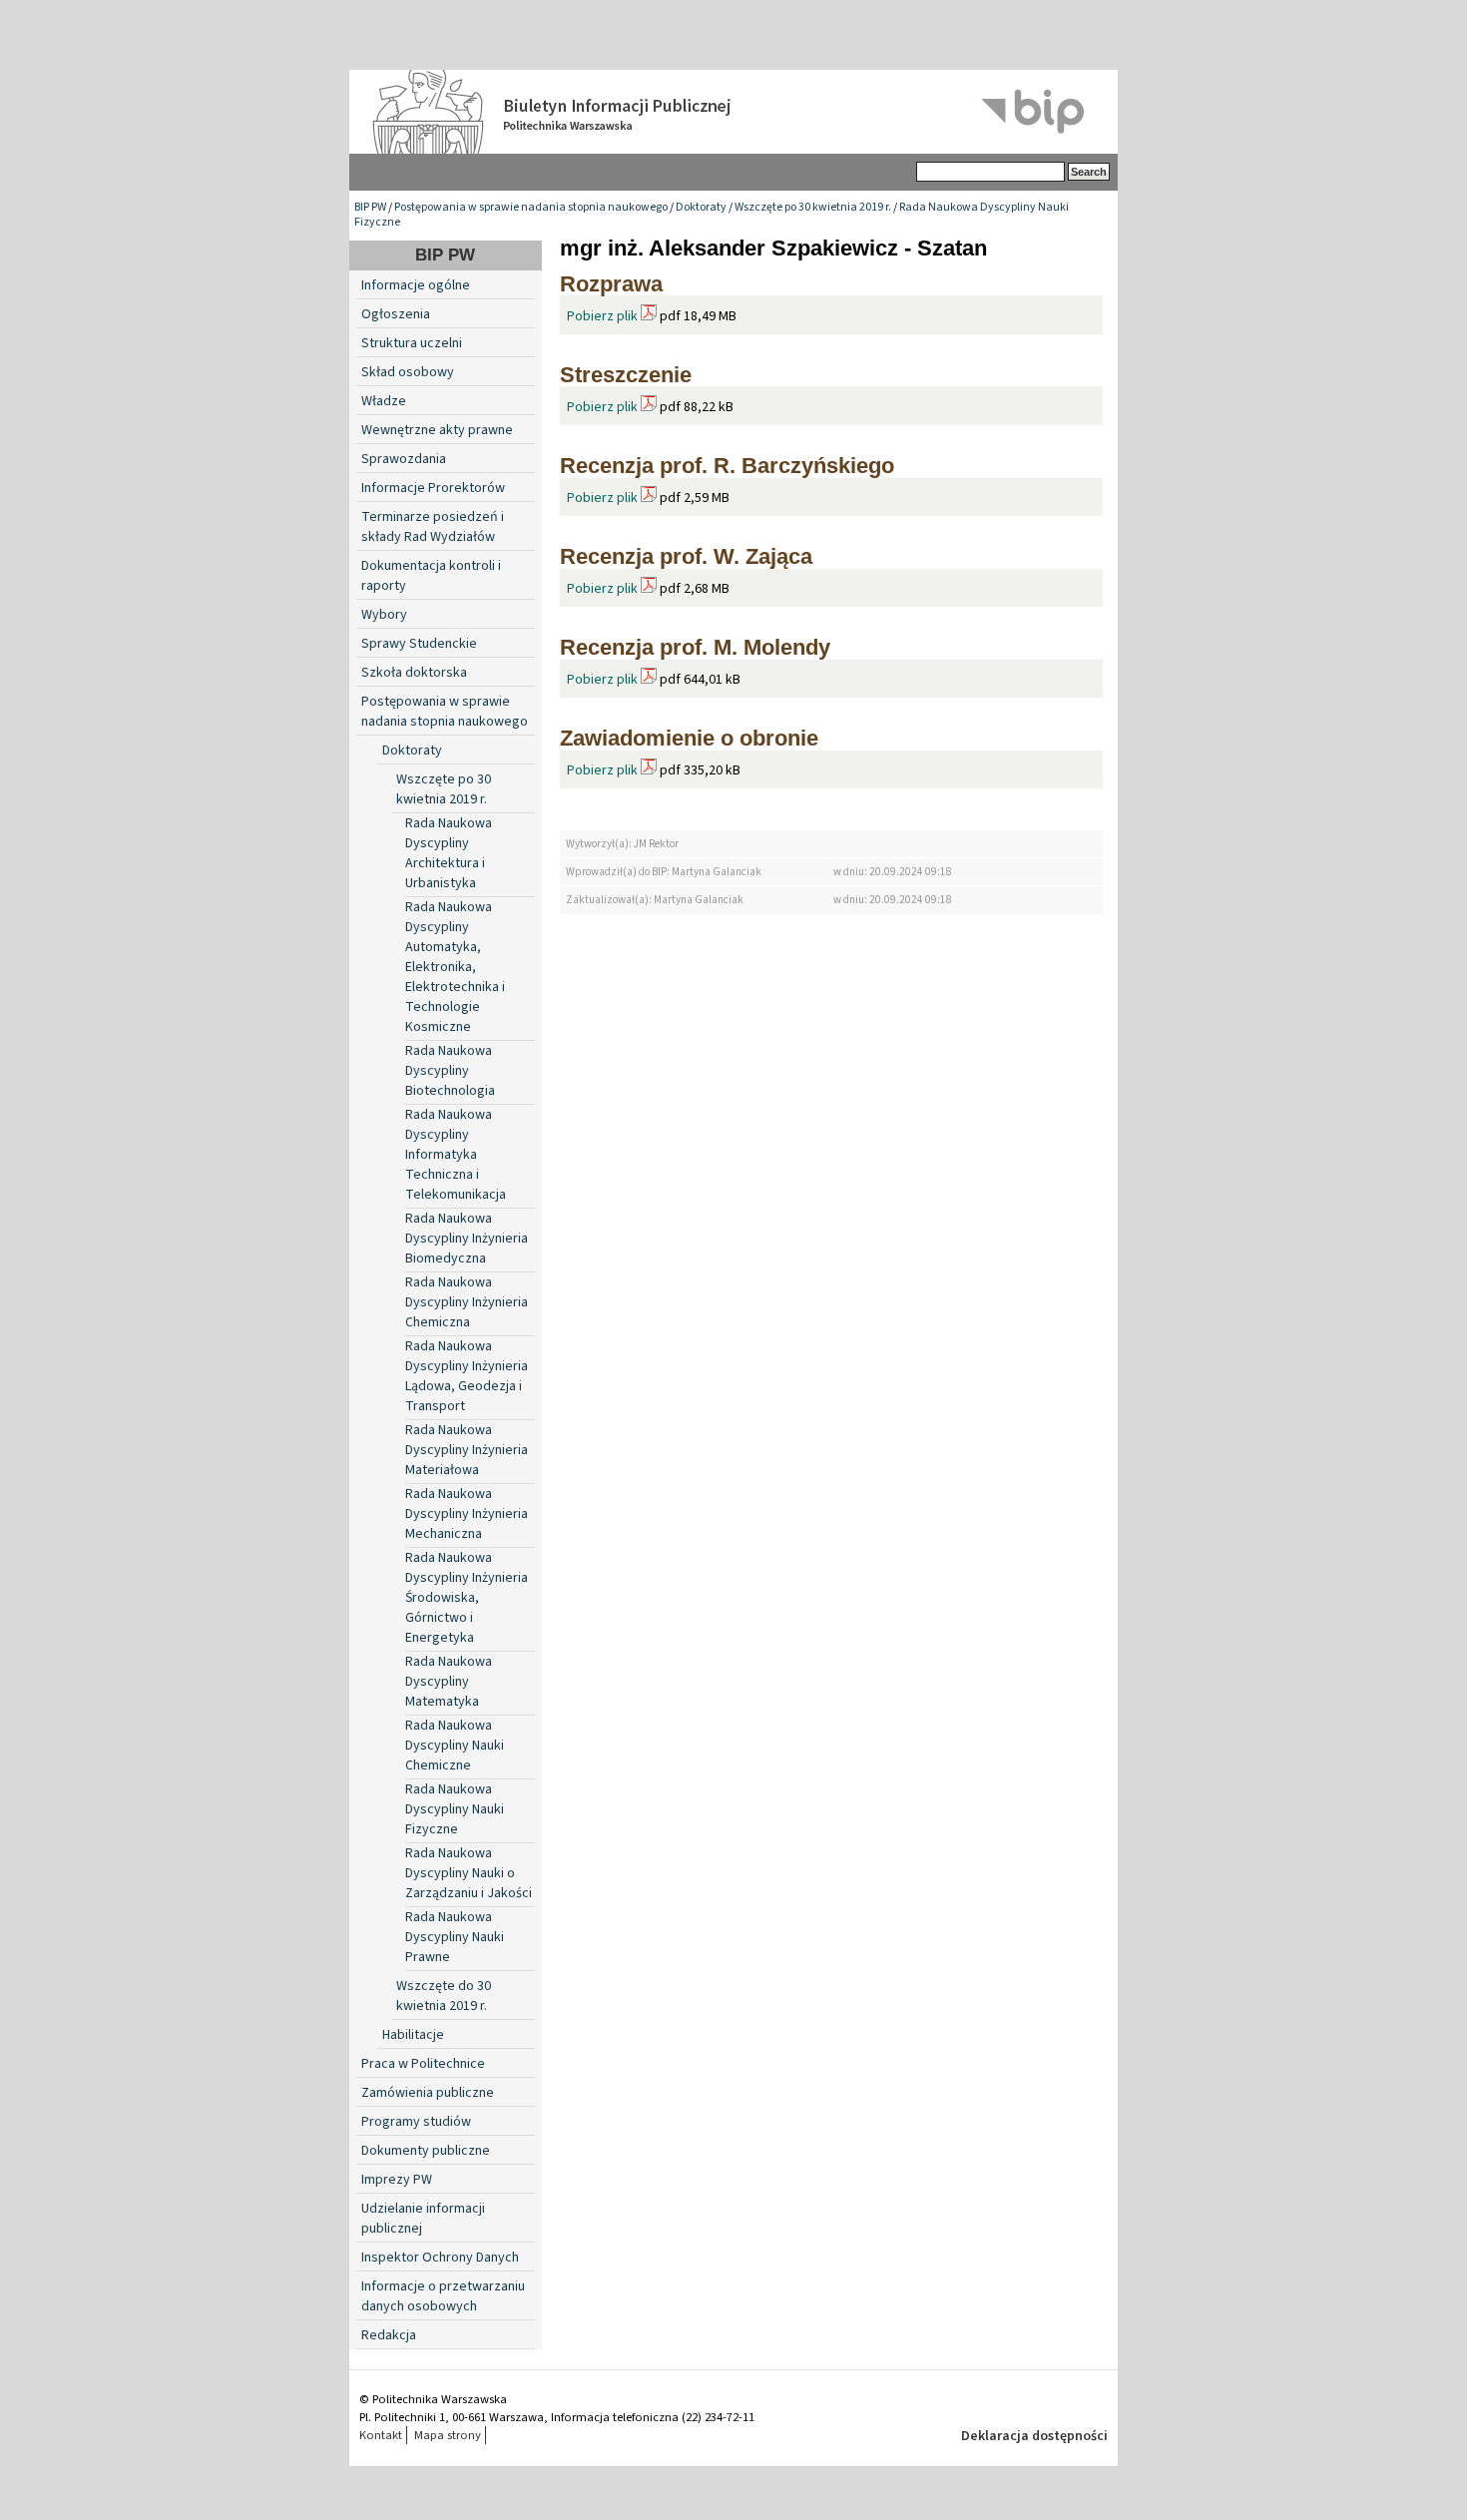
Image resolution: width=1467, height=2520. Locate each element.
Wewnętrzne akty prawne (437, 430)
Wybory (384, 615)
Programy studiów (416, 2122)
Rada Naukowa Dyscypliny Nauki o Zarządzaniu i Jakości (469, 1873)
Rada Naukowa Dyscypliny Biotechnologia (450, 1071)
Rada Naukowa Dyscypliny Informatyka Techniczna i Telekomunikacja (456, 1155)
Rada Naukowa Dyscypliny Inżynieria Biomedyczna (467, 1239)
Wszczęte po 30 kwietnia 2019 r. (813, 207)
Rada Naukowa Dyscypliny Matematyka (449, 1682)
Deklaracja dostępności (1034, 2436)
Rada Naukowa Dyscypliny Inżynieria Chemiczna (467, 1302)
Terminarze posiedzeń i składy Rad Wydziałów (433, 527)
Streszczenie (626, 375)
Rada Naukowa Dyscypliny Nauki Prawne (455, 1937)
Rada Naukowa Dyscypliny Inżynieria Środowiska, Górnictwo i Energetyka (467, 1598)
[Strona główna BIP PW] (733, 112)
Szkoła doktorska (414, 673)
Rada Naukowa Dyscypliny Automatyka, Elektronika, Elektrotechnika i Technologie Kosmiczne (455, 967)
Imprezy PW (397, 2180)
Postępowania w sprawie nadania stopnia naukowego (531, 207)
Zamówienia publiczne (428, 2093)
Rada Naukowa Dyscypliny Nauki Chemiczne (455, 1746)
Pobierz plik (602, 316)
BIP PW (370, 207)
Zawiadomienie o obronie (689, 738)
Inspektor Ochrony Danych (440, 2258)
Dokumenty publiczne (426, 2151)
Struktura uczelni (412, 343)
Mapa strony (448, 2435)
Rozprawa (611, 284)
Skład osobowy (408, 372)
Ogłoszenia (396, 314)
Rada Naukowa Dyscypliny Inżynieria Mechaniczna (467, 1514)
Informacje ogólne (416, 285)
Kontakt (381, 2435)
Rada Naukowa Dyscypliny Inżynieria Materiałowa (467, 1450)
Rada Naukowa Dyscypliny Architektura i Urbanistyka (449, 853)
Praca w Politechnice (423, 2064)
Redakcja (389, 2335)
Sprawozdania (404, 459)
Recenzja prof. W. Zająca (686, 556)
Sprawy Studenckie (419, 644)
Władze (384, 401)
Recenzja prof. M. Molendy (695, 647)
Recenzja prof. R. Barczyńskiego (727, 466)
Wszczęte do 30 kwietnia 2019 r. (444, 1996)
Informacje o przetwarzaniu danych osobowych (443, 2296)
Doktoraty (701, 207)
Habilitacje (413, 2035)
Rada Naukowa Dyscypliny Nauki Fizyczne (455, 1809)
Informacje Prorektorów (433, 488)
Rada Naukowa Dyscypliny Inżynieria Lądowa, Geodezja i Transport (467, 1376)
